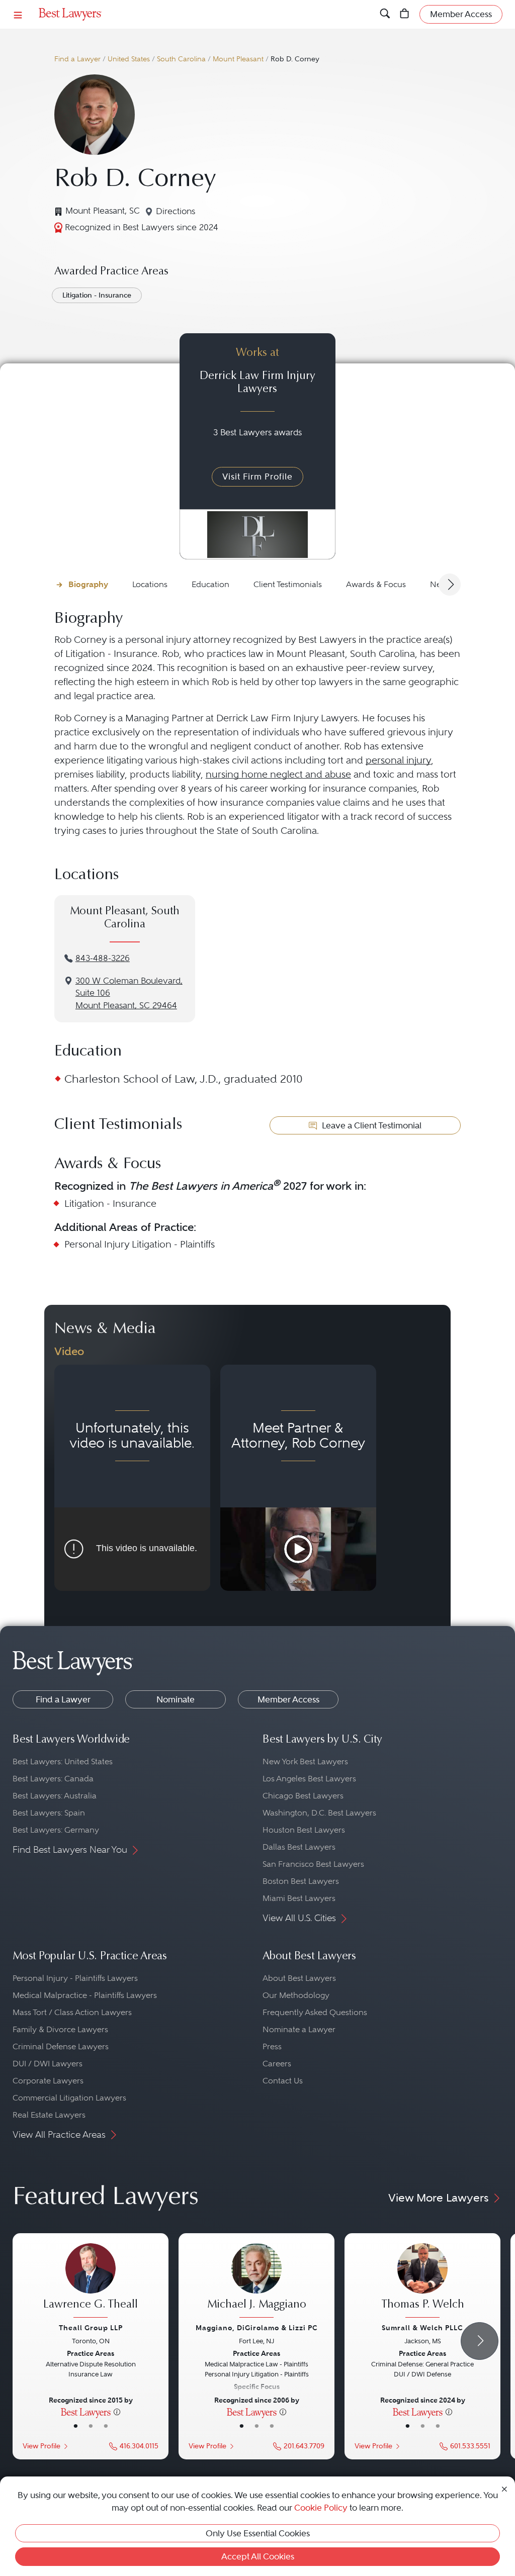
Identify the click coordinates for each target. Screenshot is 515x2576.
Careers (277, 2064)
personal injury (398, 760)
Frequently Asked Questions (315, 2012)
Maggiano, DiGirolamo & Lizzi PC (257, 2328)
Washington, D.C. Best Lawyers (319, 1813)
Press (272, 2046)
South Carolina (181, 59)
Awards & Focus (376, 584)
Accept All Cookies (258, 2556)
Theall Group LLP (91, 2328)
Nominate (176, 1699)
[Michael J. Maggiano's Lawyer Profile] (256, 2282)
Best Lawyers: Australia (55, 1796)
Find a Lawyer (77, 59)
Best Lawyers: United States (63, 1761)
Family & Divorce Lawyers (60, 2029)
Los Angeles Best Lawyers (309, 1779)
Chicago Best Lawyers (303, 1796)
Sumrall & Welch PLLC (422, 2328)
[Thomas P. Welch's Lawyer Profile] (422, 2282)
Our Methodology (296, 1995)
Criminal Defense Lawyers (61, 2046)
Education (210, 584)
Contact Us (283, 2081)
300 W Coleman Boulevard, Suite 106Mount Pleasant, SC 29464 (129, 993)
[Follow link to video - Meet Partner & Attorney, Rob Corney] (298, 1478)
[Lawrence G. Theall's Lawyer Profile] (91, 2282)
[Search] (385, 14)
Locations (150, 584)
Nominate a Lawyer (299, 2029)
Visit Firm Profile (257, 476)
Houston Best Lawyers (304, 1830)
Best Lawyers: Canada (53, 1779)
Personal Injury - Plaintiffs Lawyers (75, 1978)
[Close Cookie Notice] (504, 2488)
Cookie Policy (321, 2508)
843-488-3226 (103, 958)
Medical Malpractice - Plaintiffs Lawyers (85, 1995)
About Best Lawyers (299, 1978)
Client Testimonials (288, 584)
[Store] (405, 14)
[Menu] (18, 14)
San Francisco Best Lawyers (313, 1864)
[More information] (117, 2412)
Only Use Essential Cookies (258, 2533)
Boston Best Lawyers (301, 1881)
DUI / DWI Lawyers (48, 2064)
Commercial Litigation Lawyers (69, 2098)
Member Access (288, 1699)
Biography (88, 584)
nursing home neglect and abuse (278, 774)
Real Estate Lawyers (49, 2115)
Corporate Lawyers (48, 2081)
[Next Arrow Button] (450, 585)
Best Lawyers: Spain (49, 1813)
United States (129, 59)
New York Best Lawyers (305, 1761)
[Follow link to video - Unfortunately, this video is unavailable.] (132, 1478)
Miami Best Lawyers (299, 1898)
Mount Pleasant (238, 59)
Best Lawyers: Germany (56, 1830)
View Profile (41, 2446)
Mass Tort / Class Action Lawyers (72, 2012)
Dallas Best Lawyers (299, 1847)
